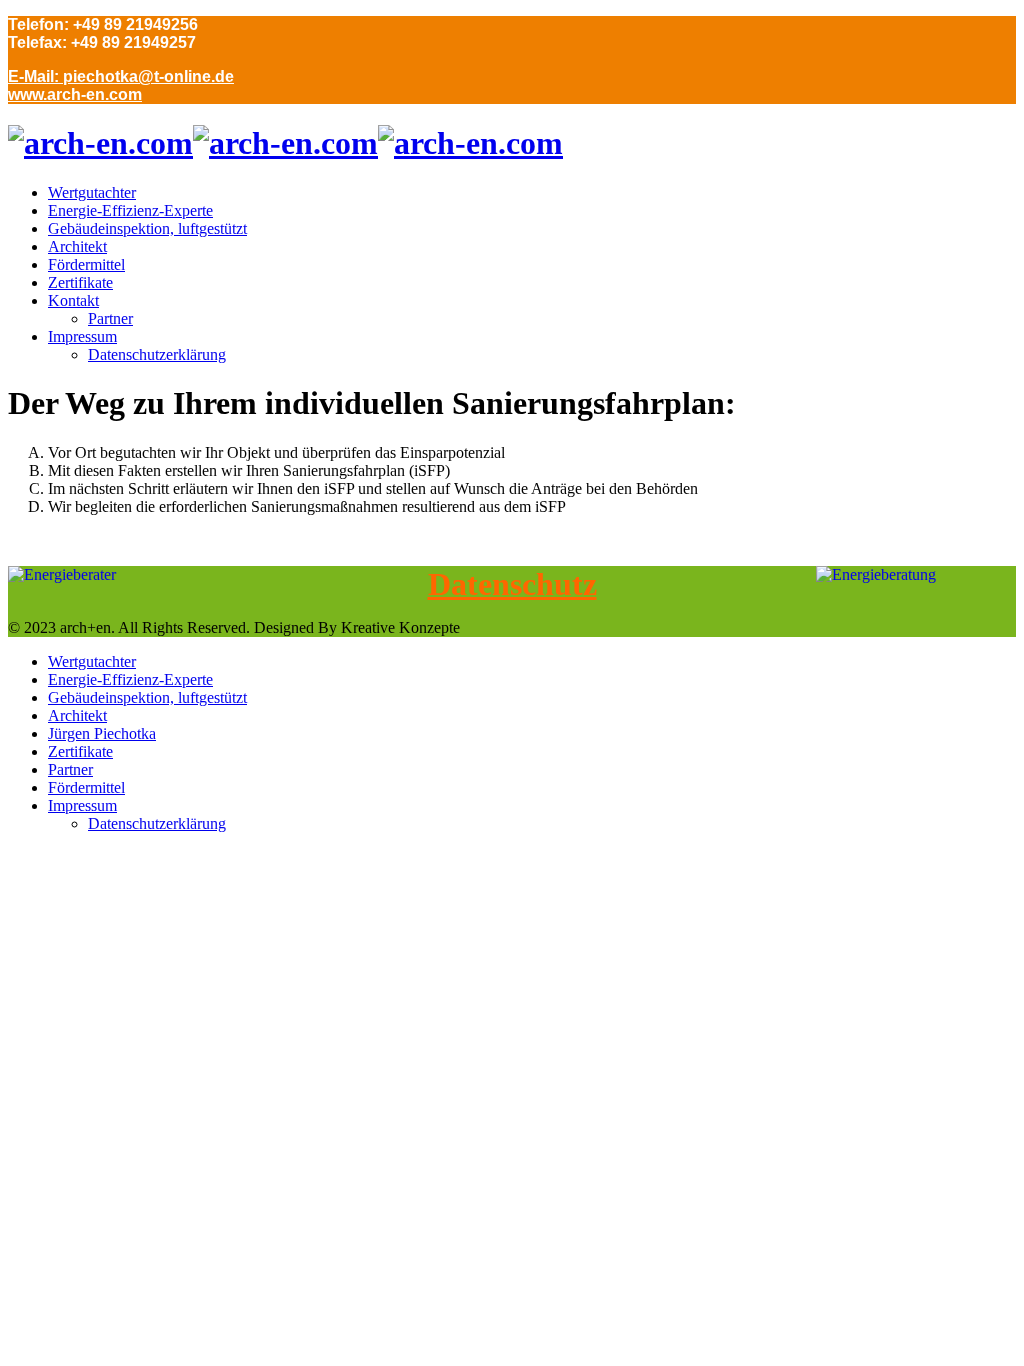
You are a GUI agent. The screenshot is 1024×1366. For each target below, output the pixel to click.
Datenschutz (512, 584)
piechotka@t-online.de (148, 76)
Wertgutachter (92, 192)
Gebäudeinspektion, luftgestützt (147, 228)
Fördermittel (86, 264)
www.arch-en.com (75, 94)
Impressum (82, 336)
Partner (110, 318)
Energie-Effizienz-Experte (130, 210)
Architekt (77, 246)
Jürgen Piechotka (102, 733)
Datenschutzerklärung (157, 354)
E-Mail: (35, 76)
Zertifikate (80, 282)
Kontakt (73, 300)
